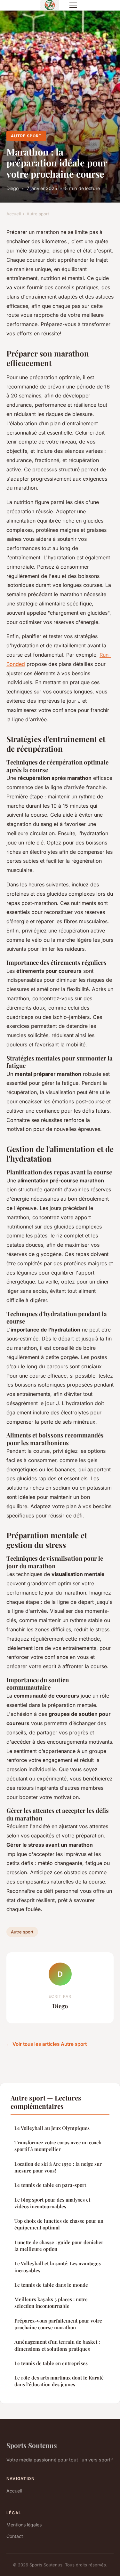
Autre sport (26, 136)
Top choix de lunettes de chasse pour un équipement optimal (59, 2224)
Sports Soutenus (32, 2445)
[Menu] (73, 5)
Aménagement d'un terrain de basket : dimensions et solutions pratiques (57, 2345)
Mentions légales (24, 2525)
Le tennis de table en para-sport (50, 2185)
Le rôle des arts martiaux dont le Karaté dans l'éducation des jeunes (59, 2381)
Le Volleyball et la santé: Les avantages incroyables (58, 2267)
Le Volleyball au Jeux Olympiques (52, 2128)
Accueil (14, 214)
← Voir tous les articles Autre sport (47, 2044)
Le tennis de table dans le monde (51, 2285)
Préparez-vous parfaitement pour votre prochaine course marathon (58, 2324)
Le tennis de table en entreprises (51, 2363)
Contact (15, 2536)
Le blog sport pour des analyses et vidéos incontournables (52, 2203)
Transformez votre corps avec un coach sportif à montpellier (58, 2146)
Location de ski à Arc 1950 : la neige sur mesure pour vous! (58, 2167)
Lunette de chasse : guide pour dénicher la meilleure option (59, 2246)
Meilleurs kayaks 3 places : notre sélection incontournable (51, 2303)
